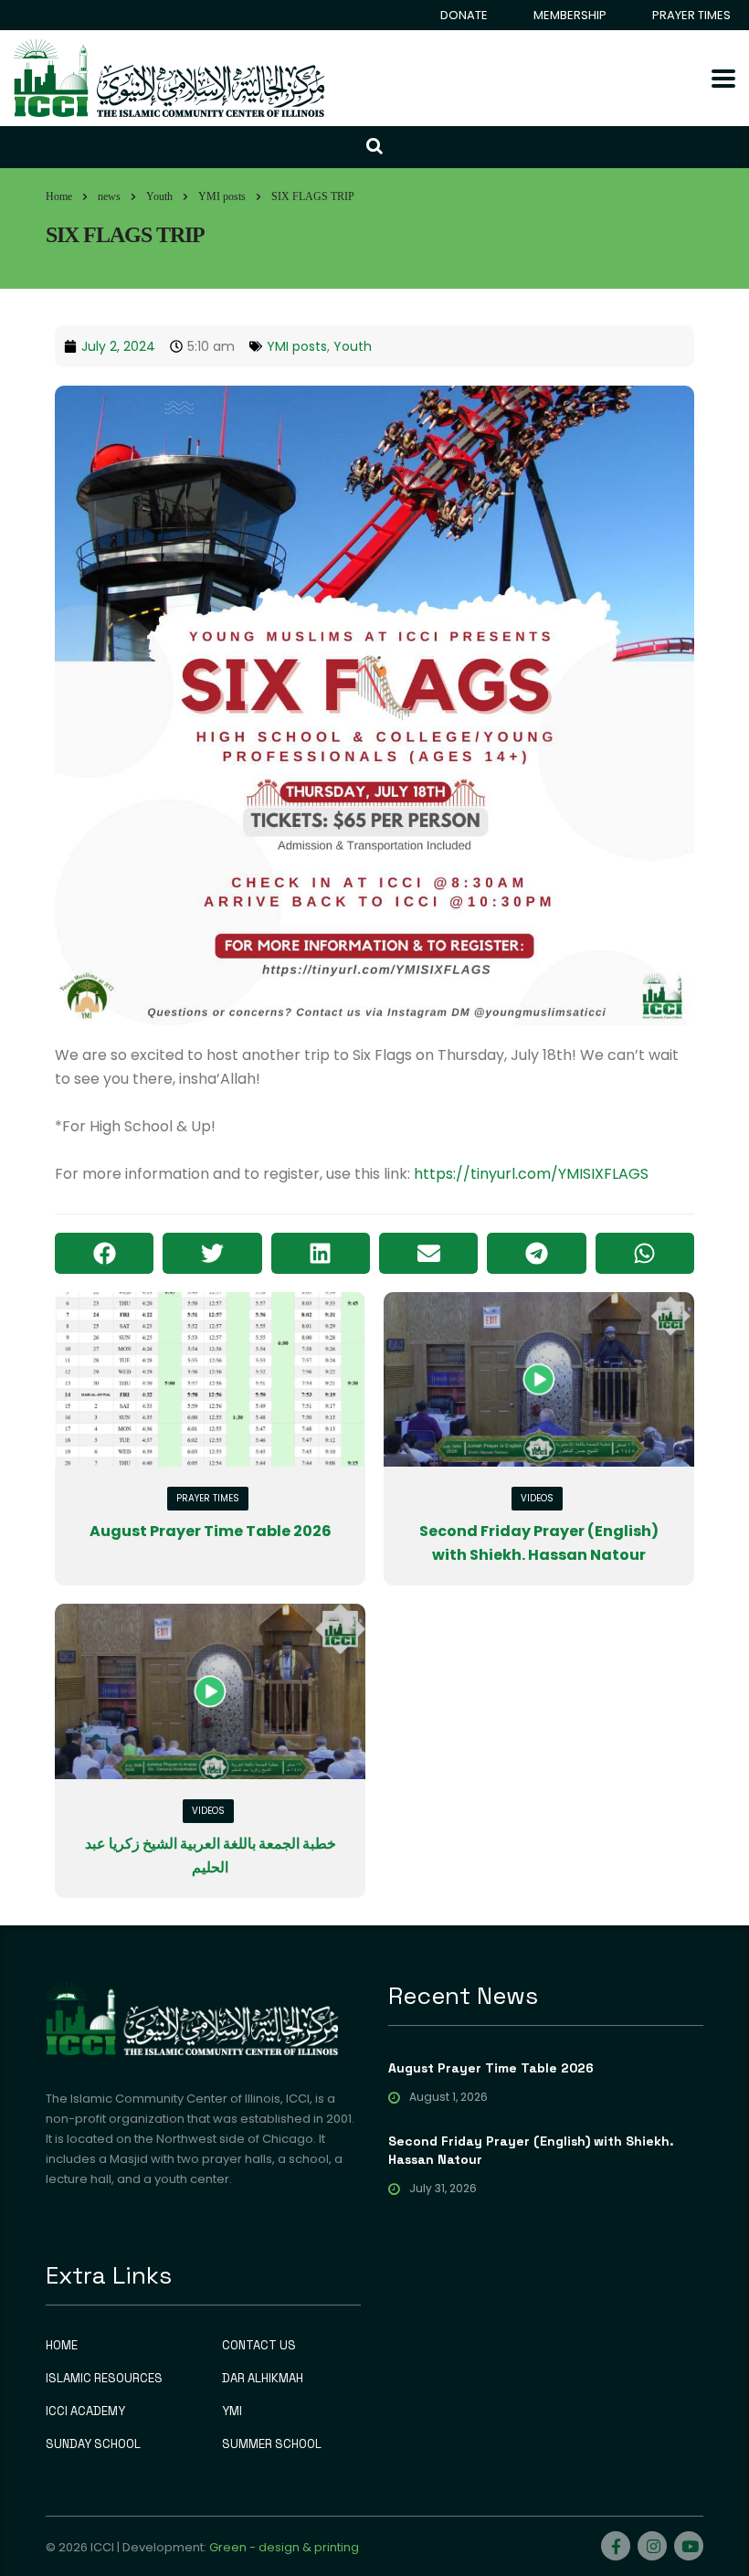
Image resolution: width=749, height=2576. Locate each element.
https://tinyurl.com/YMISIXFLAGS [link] (531, 1174)
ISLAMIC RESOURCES (104, 2379)
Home (59, 196)
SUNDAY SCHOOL (93, 2444)
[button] (104, 1253)
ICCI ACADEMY (85, 2412)
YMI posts (297, 346)
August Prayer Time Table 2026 (211, 1531)
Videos (537, 1498)
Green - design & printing (284, 2547)
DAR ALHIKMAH (263, 2379)
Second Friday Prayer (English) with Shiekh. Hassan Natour (531, 2150)
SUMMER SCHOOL (272, 2444)
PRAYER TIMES (691, 15)
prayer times (208, 1498)
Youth (353, 346)
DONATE (464, 15)
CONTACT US (259, 2346)
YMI (232, 2412)
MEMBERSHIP (570, 15)
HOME (62, 2346)
